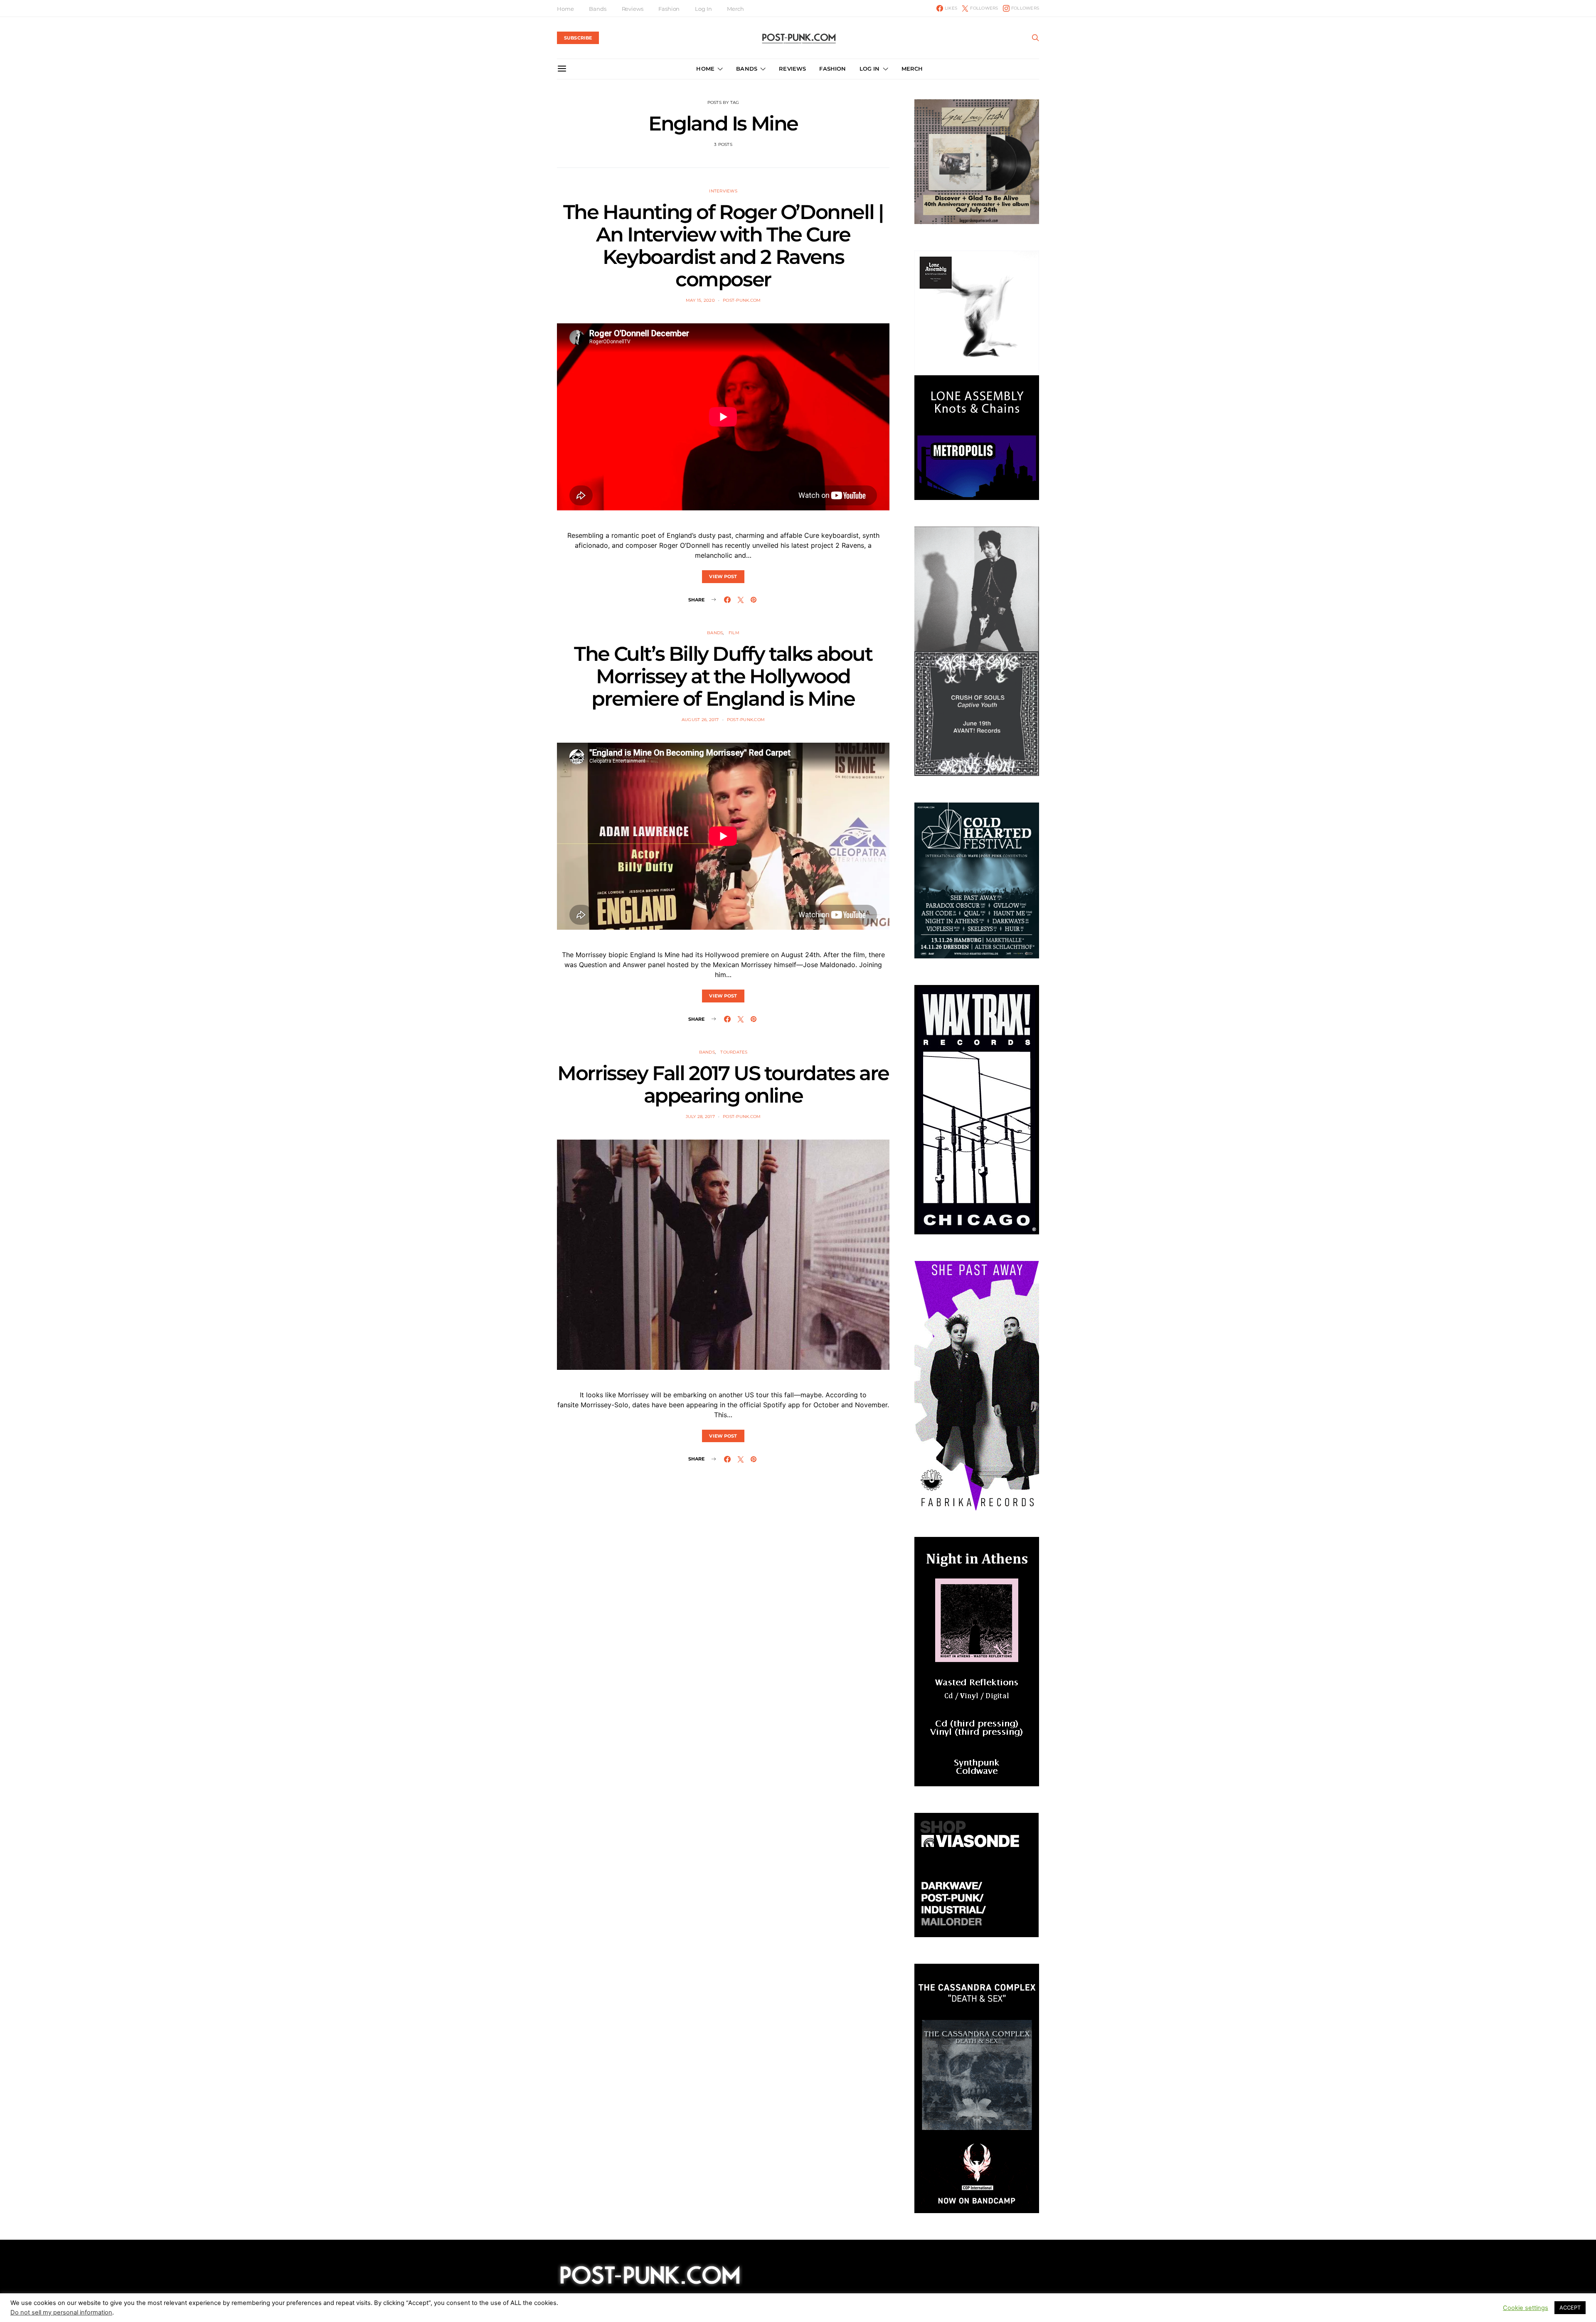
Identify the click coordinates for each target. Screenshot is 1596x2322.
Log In (703, 9)
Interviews (723, 191)
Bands (597, 9)
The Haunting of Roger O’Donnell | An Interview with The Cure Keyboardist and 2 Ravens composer (723, 246)
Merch (735, 9)
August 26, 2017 (700, 720)
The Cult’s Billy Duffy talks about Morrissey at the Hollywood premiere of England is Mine (723, 676)
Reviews (633, 9)
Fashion (669, 9)
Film (734, 633)
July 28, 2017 (700, 1117)
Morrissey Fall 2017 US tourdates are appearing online (723, 1084)
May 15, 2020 (700, 300)
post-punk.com (742, 300)
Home (565, 9)
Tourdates (734, 1052)
